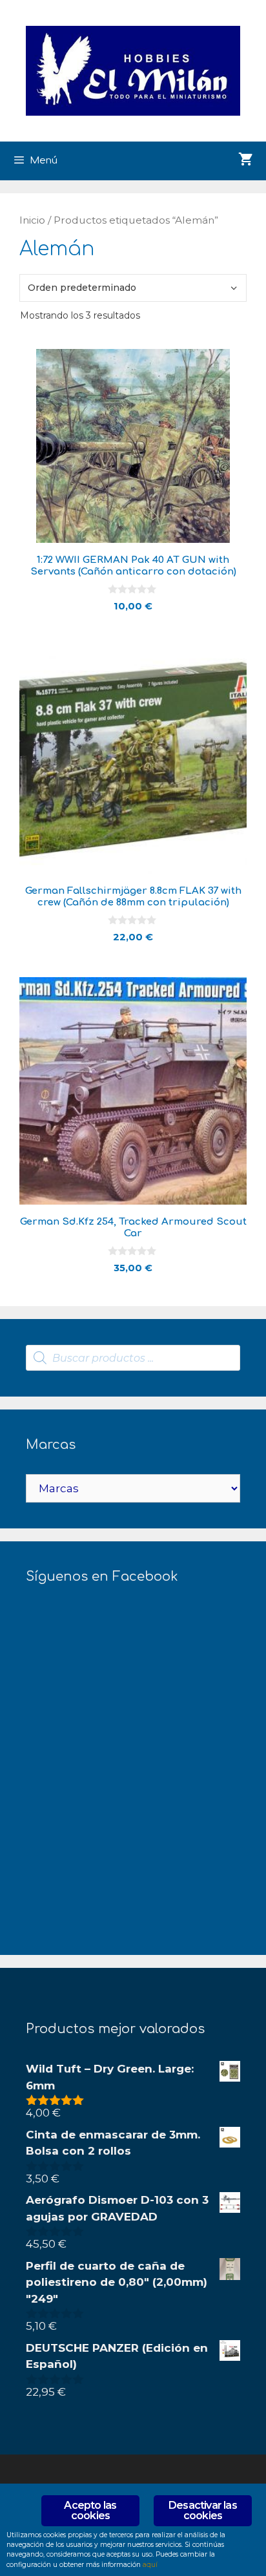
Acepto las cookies (90, 2510)
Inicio (32, 220)
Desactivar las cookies (203, 2510)
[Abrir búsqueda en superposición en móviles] (133, 1358)
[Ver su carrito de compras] (246, 161)
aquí (150, 2565)
